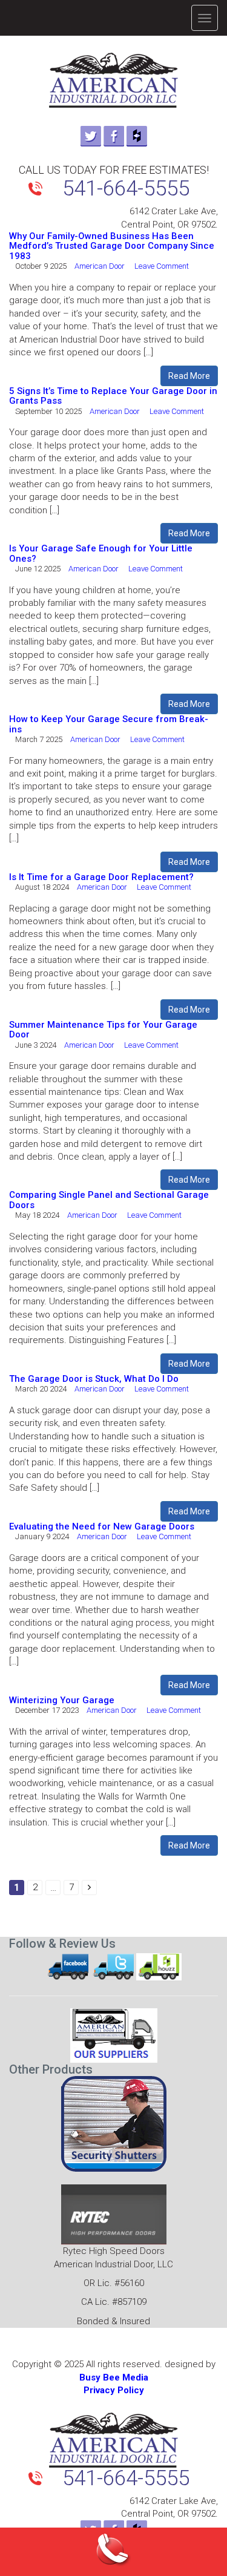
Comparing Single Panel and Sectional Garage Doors (109, 1200)
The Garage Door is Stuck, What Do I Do (94, 1379)
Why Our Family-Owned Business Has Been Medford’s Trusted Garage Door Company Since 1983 (112, 246)
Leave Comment (167, 266)
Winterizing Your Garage (62, 1700)
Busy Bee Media (114, 2377)
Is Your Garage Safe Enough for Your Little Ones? (101, 554)
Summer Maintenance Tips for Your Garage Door (103, 1030)
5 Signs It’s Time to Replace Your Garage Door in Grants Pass (113, 396)
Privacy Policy (114, 2390)
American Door (103, 266)
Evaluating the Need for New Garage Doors (102, 1526)
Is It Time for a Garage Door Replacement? (101, 877)
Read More (189, 376)
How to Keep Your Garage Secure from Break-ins (109, 724)
